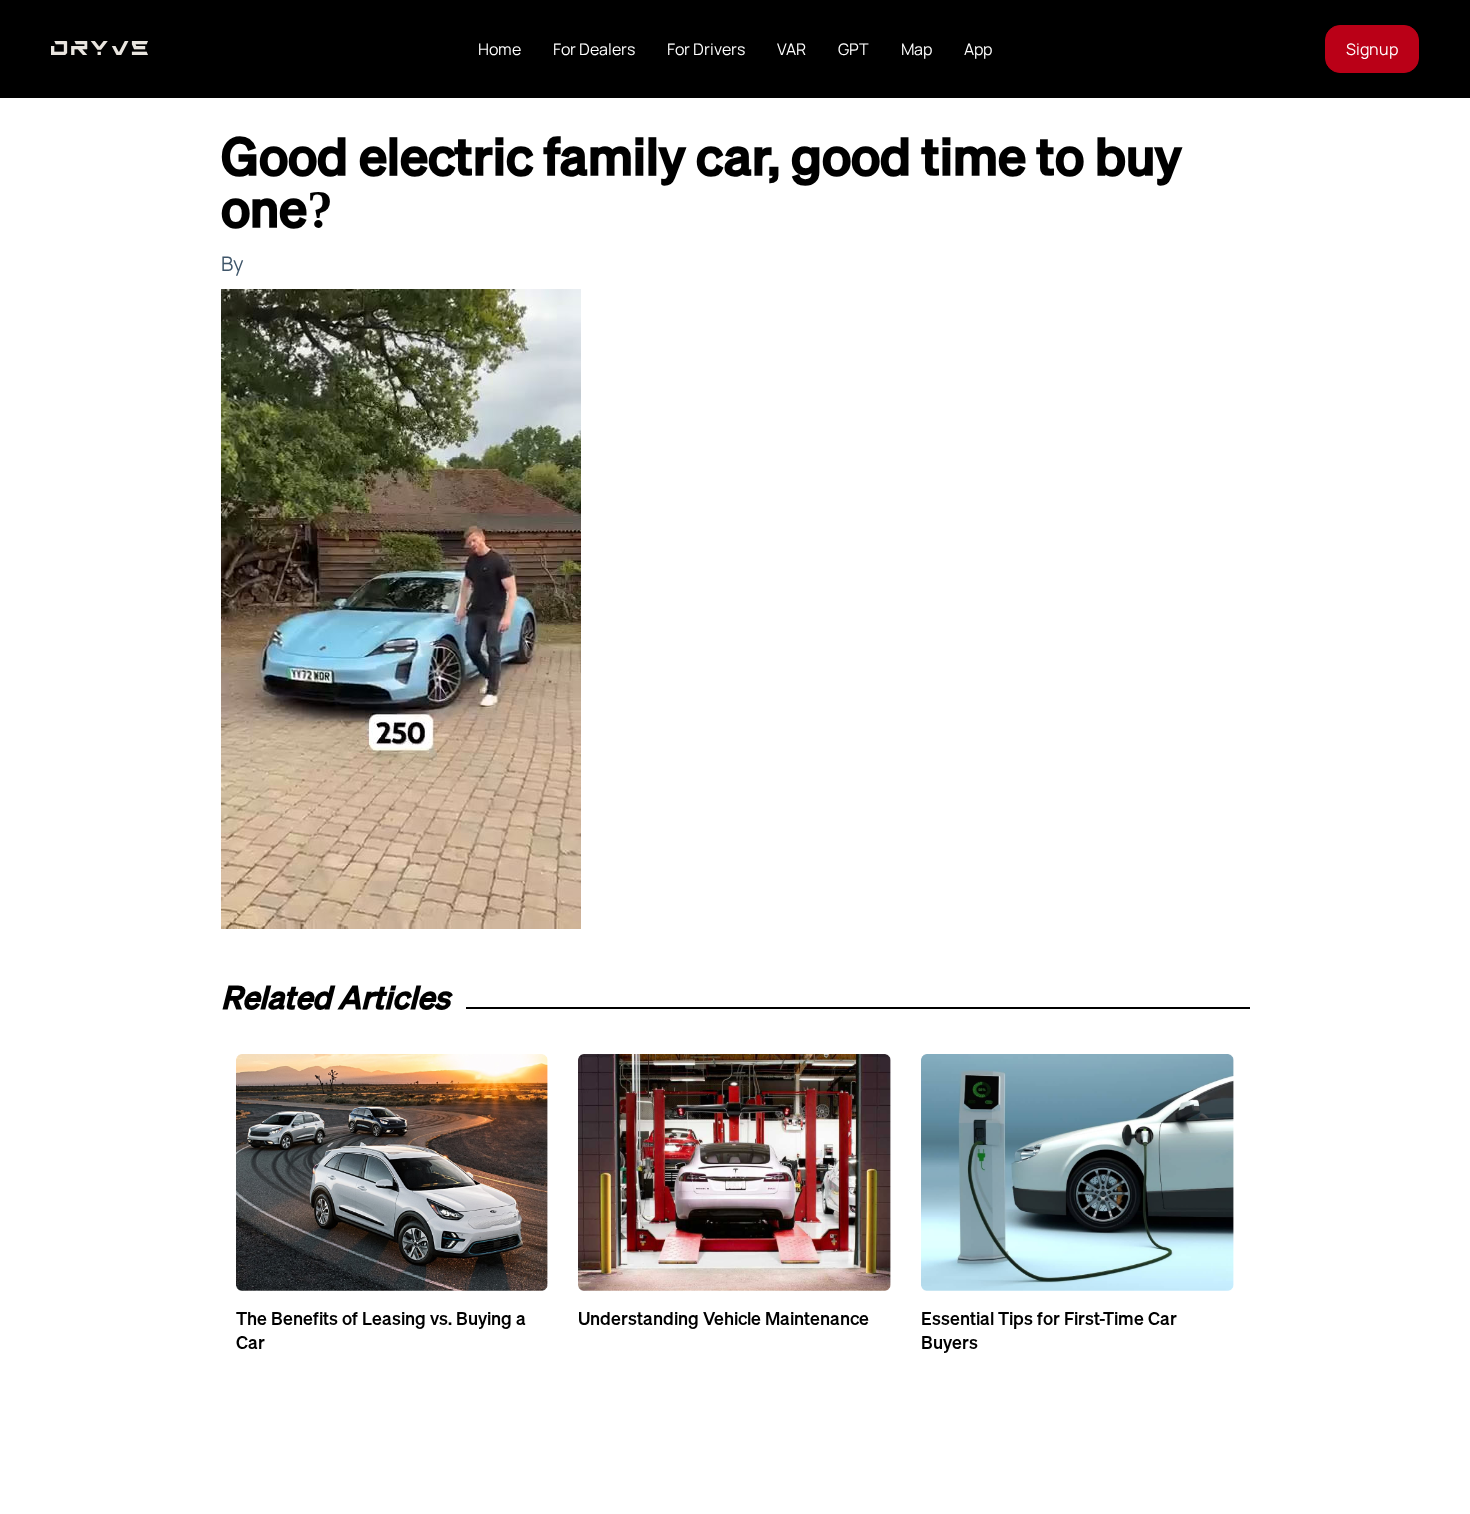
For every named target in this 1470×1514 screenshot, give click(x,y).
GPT (853, 49)
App (978, 49)
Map (916, 49)
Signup (1372, 49)
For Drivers (706, 49)
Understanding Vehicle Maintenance (723, 1318)
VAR (791, 49)
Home (499, 49)
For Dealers (594, 49)
